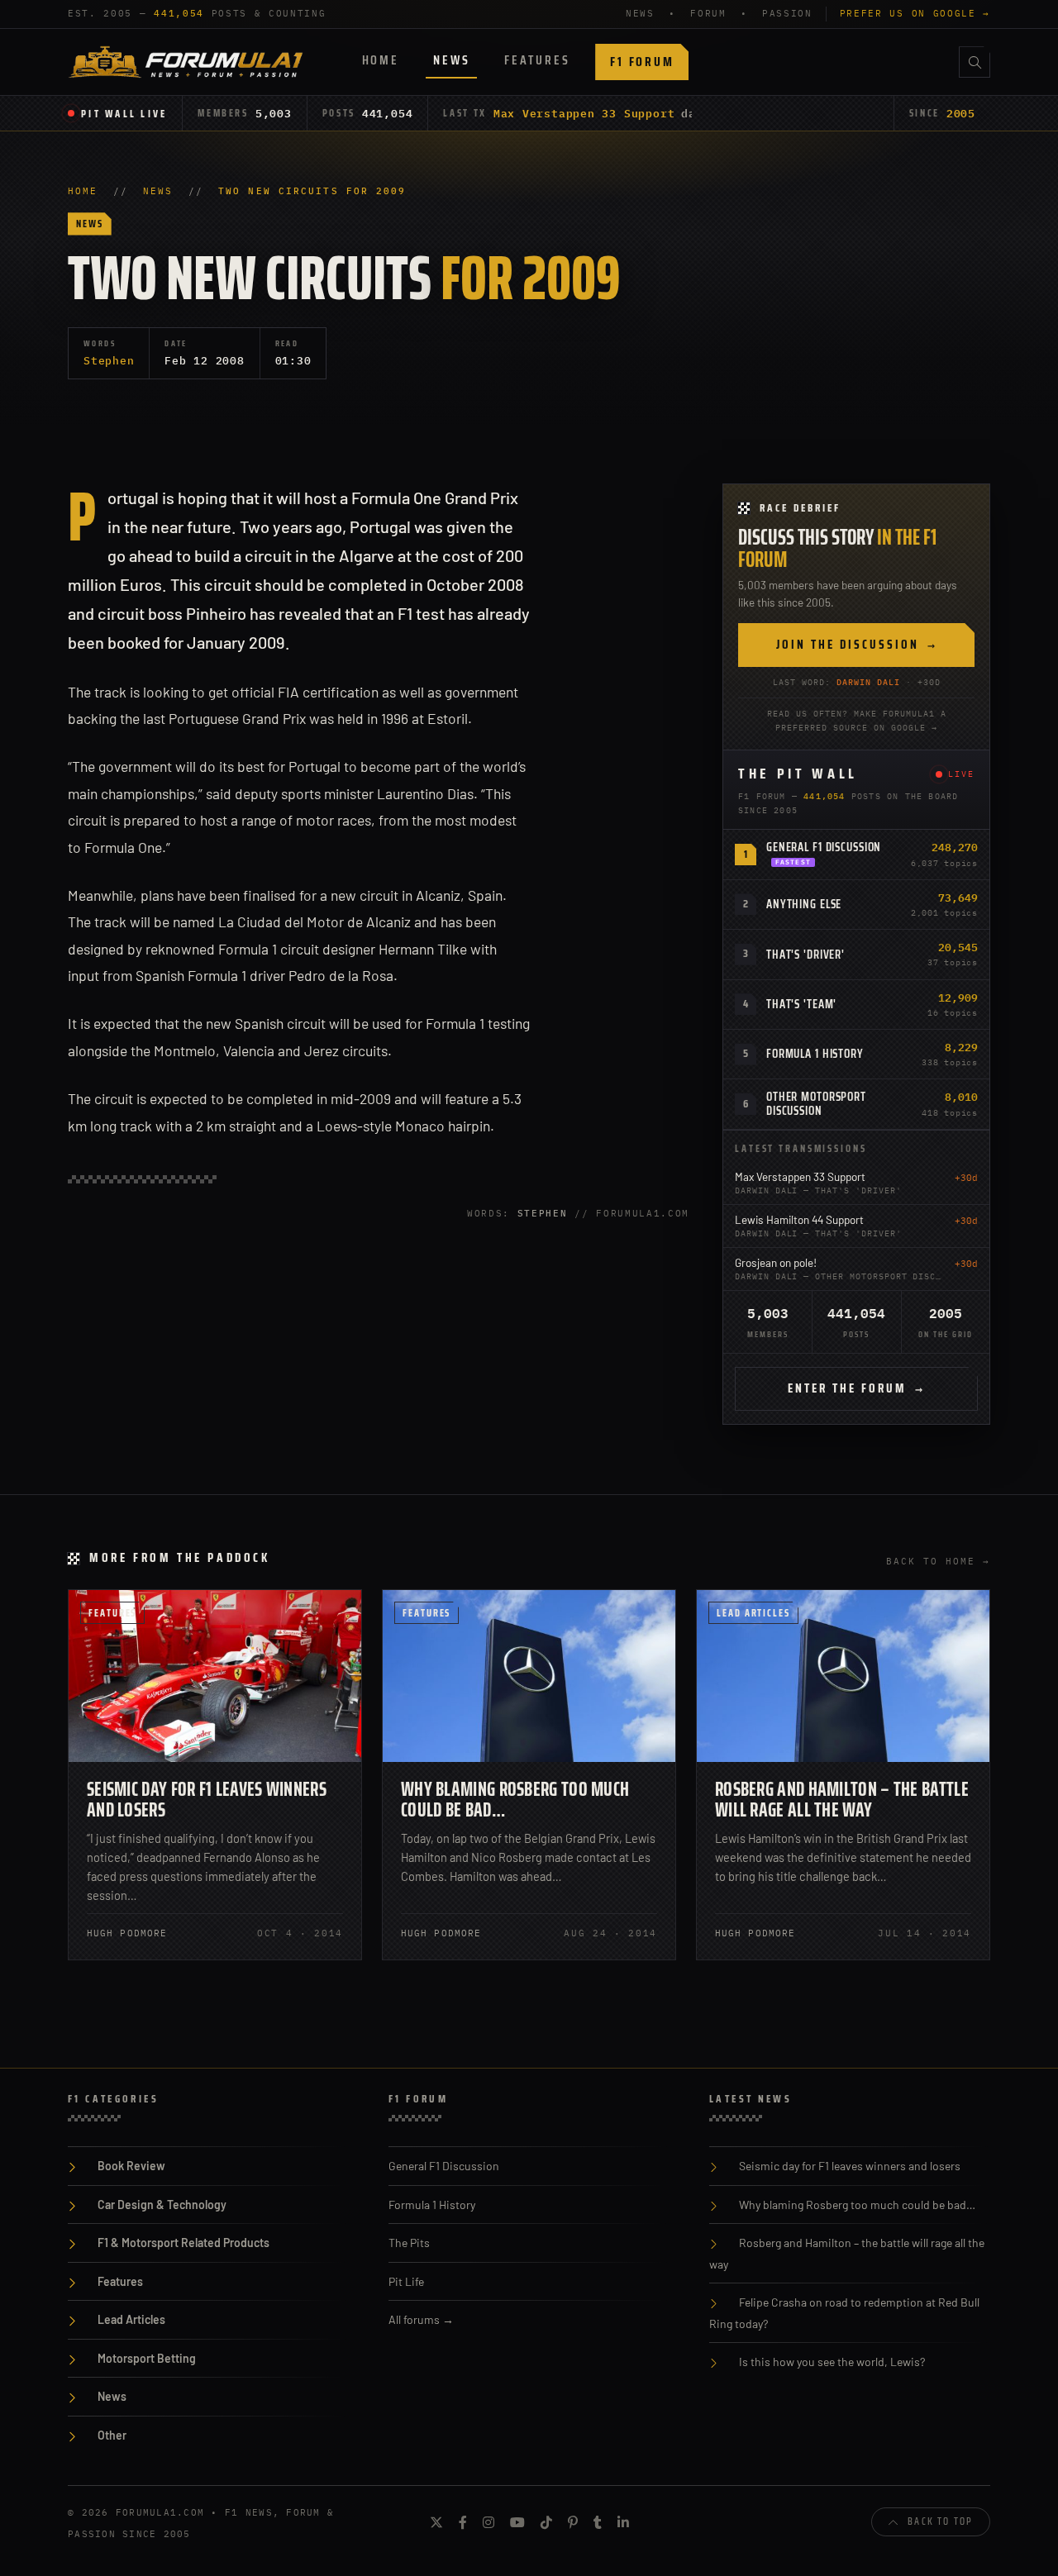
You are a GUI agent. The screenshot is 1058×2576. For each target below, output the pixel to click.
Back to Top (940, 2521)
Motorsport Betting (147, 2358)
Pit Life (406, 2281)
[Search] (975, 62)
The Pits (409, 2243)
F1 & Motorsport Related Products (183, 2243)
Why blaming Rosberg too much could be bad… (515, 1800)
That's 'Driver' (805, 955)
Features (537, 60)
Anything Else (804, 904)
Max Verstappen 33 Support (584, 113)
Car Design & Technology (162, 2205)
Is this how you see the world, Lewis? (832, 2362)
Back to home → (938, 1561)
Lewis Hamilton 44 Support (799, 1219)
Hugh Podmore (127, 1933)
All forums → (421, 2319)
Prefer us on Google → (915, 13)
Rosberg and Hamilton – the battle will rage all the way (842, 1800)
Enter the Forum (856, 1388)
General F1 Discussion (824, 847)
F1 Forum (642, 62)
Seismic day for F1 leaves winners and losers (207, 1800)
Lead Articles (753, 1613)
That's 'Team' (801, 1004)
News (451, 60)
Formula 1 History (815, 1054)
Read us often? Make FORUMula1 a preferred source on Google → (857, 721)
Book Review (131, 2166)
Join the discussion (857, 645)
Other (112, 2435)
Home (381, 60)
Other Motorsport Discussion (816, 1104)
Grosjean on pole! (776, 1262)
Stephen (109, 360)
